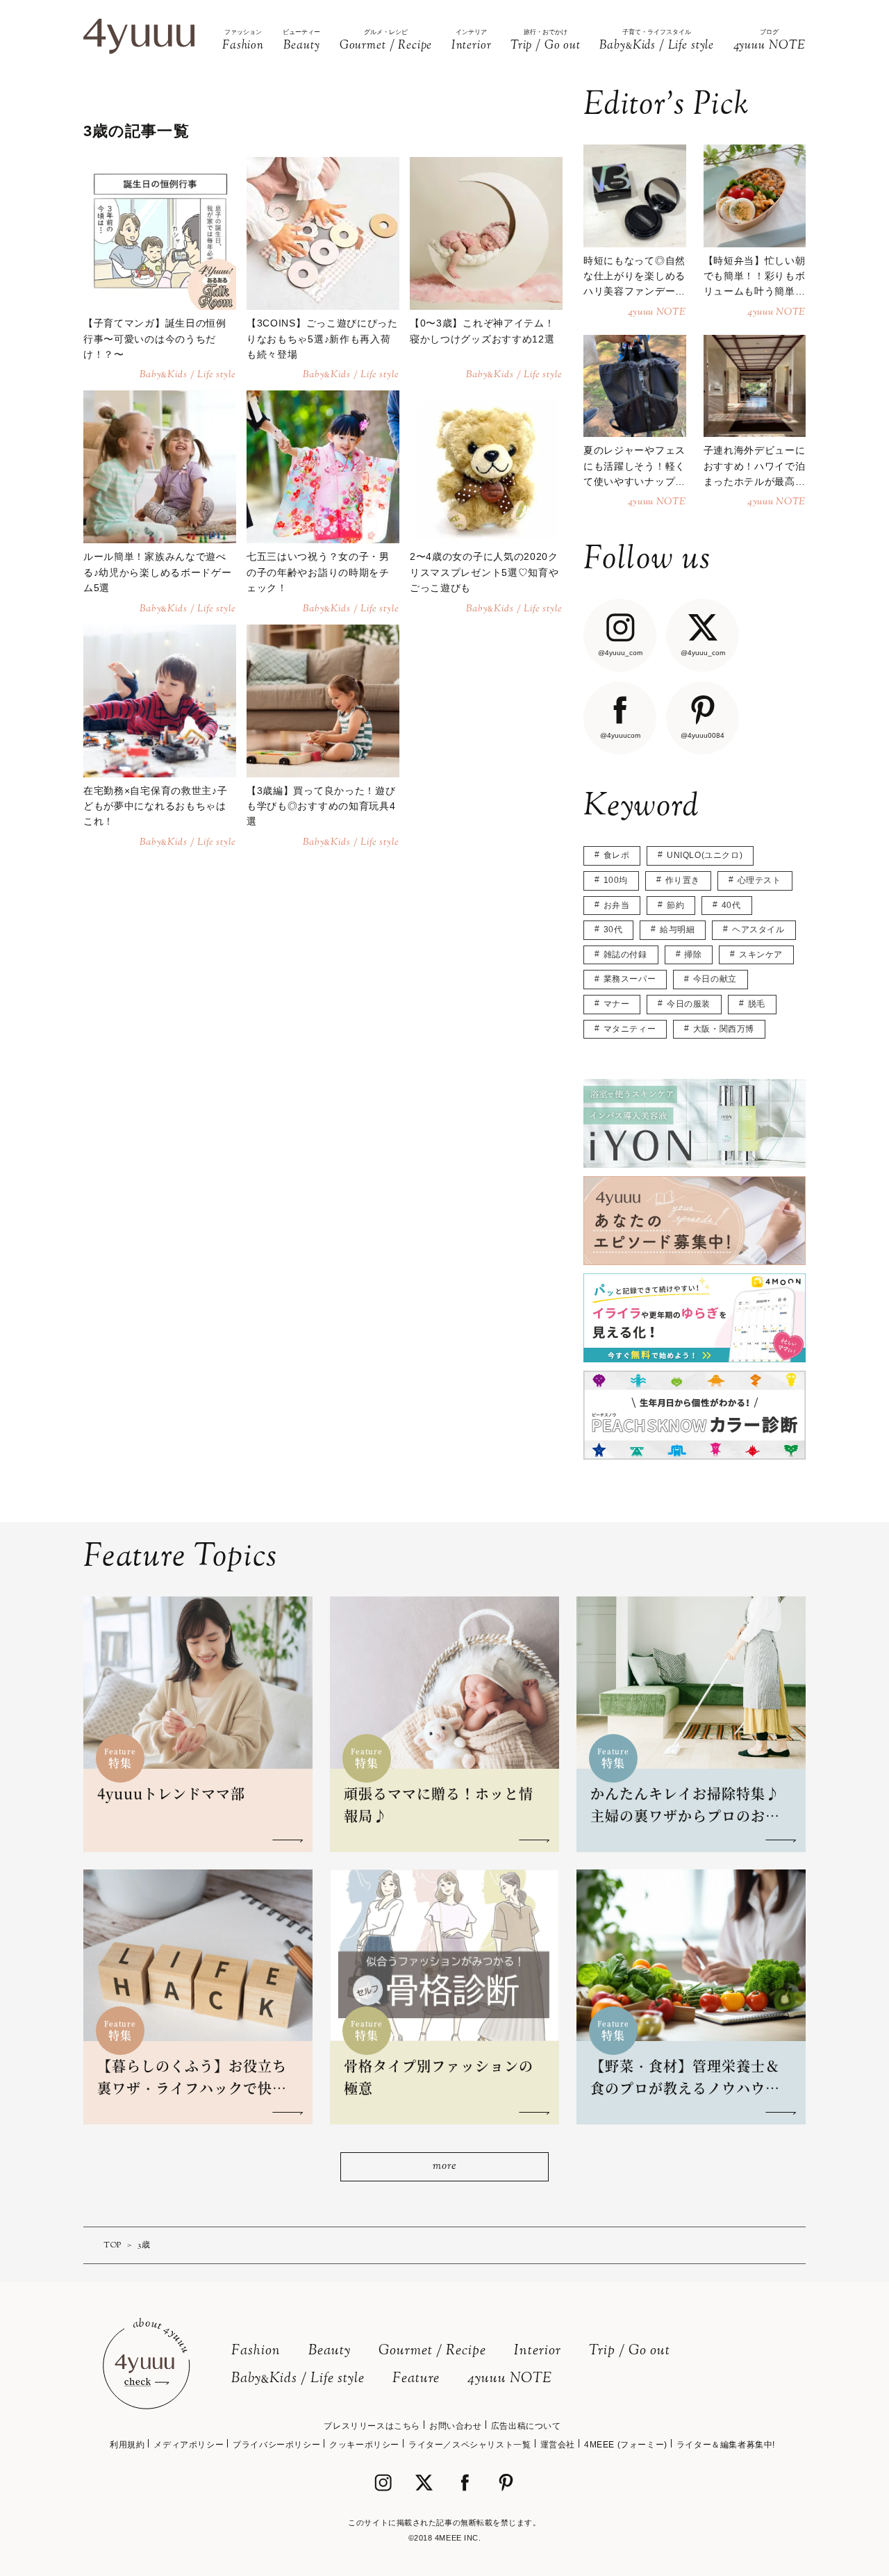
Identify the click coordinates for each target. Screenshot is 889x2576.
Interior (538, 2351)
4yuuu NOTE (510, 2379)
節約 (675, 905)
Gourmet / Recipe (432, 2351)
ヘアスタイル (758, 930)
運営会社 (558, 2445)
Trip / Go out (630, 2351)
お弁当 (617, 905)
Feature (416, 2379)
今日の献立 (715, 979)
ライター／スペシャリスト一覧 (470, 2445)
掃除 (693, 955)
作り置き (683, 880)
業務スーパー (630, 979)
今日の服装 (689, 1004)
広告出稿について (526, 2426)
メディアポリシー (189, 2445)
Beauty (330, 2351)
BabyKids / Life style (298, 2379)
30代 (613, 930)
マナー (617, 1004)
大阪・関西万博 (724, 1029)
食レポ (617, 855)
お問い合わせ (456, 2426)
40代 (731, 905)
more (444, 2166)
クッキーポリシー (364, 2445)
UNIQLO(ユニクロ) (705, 855)
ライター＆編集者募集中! (726, 2445)
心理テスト (759, 880)
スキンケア (761, 955)
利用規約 (127, 2445)
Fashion (256, 2351)
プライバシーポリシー (276, 2445)
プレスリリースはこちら (372, 2426)
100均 (616, 880)
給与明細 (677, 930)
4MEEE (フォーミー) (626, 2445)
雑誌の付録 (625, 955)
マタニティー (630, 1029)
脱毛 (757, 1004)
